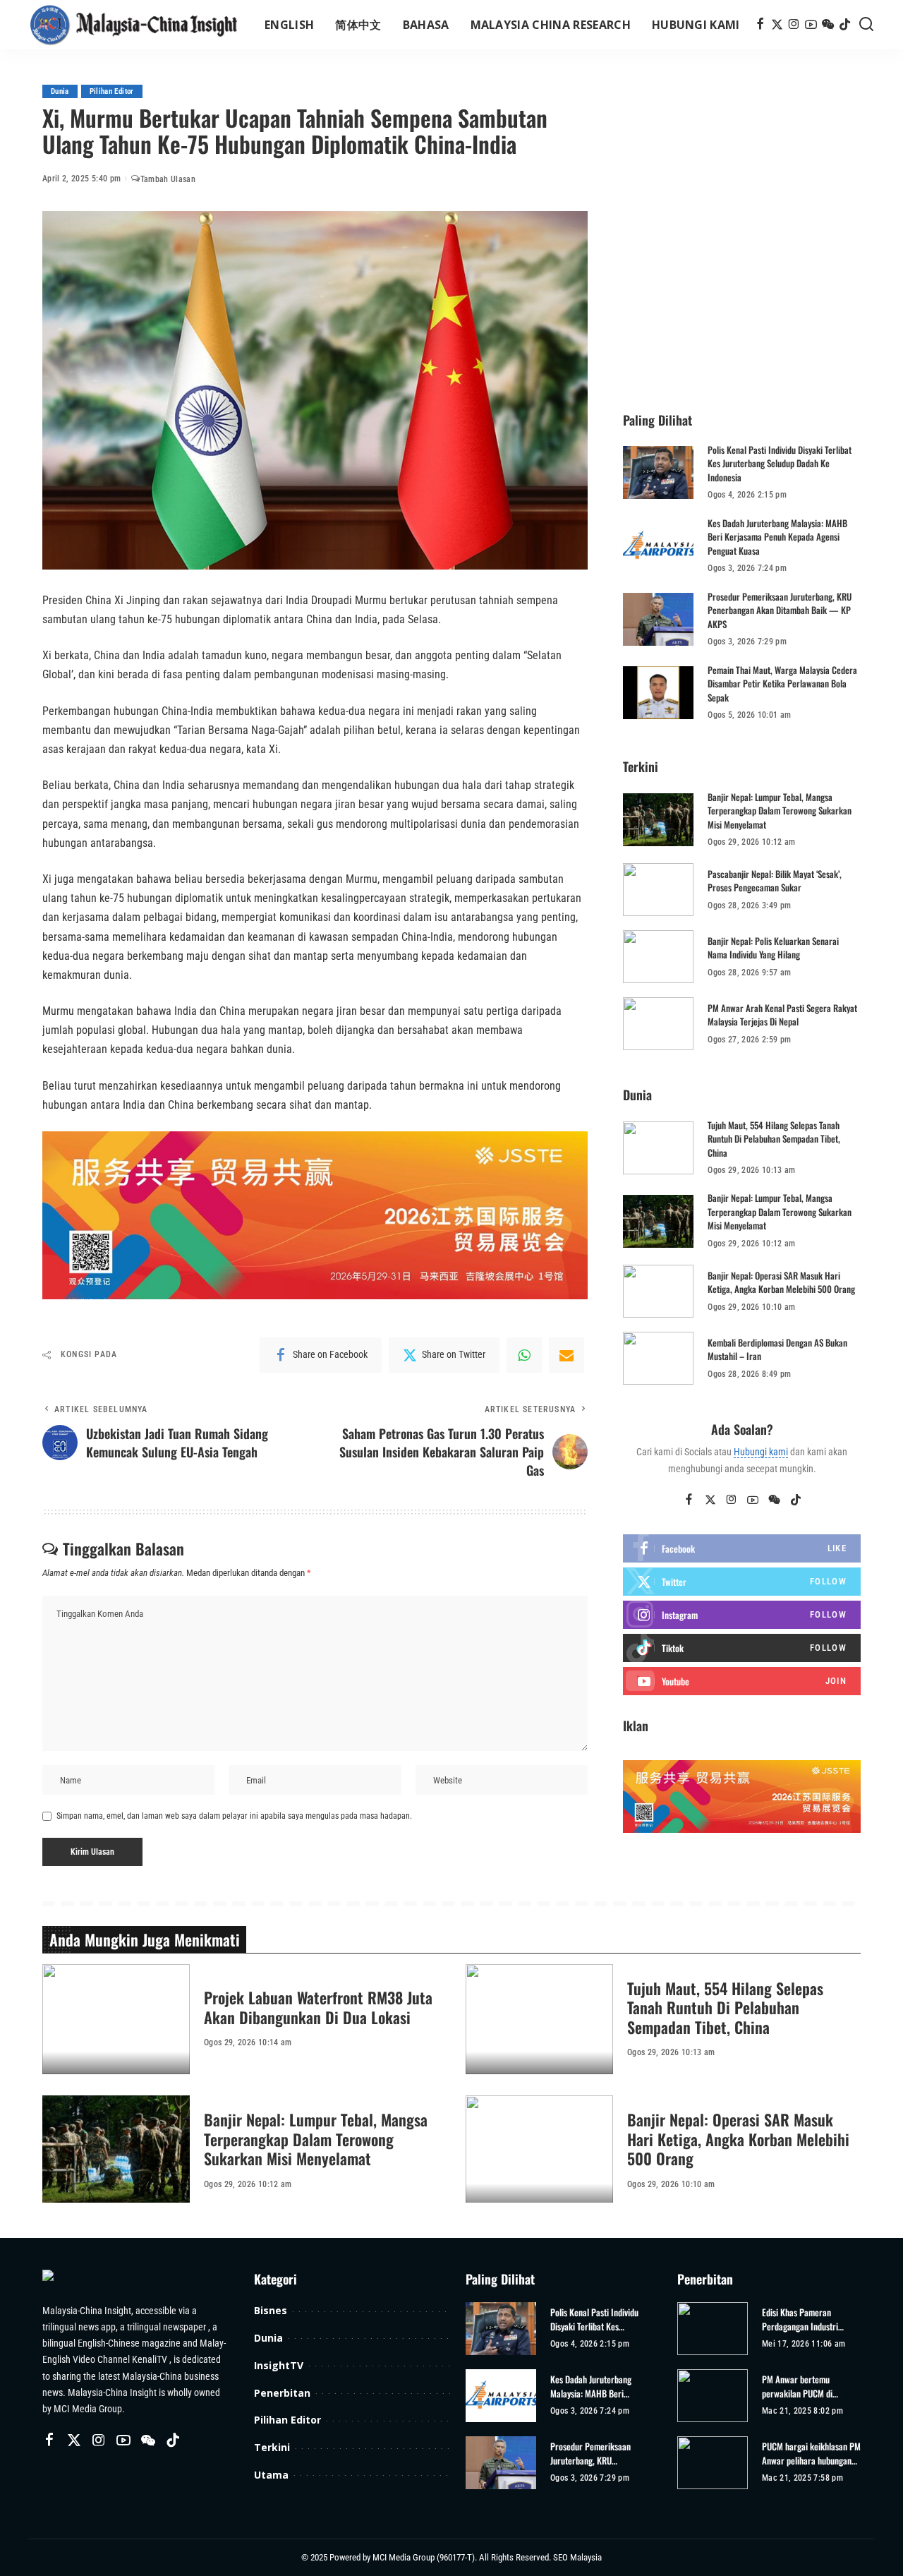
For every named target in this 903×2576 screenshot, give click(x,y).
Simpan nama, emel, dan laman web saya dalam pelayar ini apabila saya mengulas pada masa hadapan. (234, 1816)
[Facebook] (760, 25)
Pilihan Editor (112, 91)
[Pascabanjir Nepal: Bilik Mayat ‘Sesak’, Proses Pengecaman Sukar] (658, 890)
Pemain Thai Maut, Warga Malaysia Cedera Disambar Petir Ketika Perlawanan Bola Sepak (782, 684)
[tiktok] (742, 1648)
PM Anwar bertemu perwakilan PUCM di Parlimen (797, 2387)
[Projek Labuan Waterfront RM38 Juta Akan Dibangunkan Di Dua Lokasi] (116, 2020)
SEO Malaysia (577, 2557)
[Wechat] (828, 25)
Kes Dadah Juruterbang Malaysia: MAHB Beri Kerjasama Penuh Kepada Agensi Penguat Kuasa (777, 537)
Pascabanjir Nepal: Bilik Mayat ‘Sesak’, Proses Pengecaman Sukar (775, 881)
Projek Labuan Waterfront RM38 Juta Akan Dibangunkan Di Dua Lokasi (318, 2007)
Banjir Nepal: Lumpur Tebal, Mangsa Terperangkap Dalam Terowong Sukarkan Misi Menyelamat (780, 811)
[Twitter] (777, 25)
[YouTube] (811, 25)
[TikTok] (845, 25)
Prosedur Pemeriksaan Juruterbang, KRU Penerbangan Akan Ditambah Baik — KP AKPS (780, 610)
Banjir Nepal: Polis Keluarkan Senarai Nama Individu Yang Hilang (773, 948)
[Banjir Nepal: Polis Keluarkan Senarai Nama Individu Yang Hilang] (658, 957)
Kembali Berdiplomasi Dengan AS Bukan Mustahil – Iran (777, 1349)
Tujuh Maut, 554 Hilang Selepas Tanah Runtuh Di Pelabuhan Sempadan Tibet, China (774, 1139)
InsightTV (279, 2365)
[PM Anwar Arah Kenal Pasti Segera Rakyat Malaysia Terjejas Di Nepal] (658, 1024)
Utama (271, 2475)
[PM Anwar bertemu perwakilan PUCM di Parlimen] (713, 2396)
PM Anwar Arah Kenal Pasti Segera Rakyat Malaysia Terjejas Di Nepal (782, 1015)
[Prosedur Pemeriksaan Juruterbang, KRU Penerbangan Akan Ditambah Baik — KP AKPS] (658, 619)
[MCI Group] (134, 25)
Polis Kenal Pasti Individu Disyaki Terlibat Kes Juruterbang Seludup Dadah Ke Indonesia (780, 463)
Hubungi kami (761, 1452)
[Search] (866, 25)
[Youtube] (742, 1681)
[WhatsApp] (524, 1355)
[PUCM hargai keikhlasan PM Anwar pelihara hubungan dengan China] (713, 2463)
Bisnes (271, 2310)
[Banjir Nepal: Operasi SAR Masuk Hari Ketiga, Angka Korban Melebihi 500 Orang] (658, 1291)
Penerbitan (282, 2393)
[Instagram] (794, 25)
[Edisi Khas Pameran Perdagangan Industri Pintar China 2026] (713, 2329)
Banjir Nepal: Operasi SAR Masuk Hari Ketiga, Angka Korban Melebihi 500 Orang (781, 1282)
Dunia (60, 91)
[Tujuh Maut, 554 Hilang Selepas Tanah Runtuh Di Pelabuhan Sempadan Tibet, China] (658, 1148)
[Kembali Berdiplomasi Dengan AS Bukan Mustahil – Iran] (658, 1358)
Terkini (272, 2447)
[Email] (566, 1355)
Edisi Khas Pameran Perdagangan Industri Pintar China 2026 (800, 2319)
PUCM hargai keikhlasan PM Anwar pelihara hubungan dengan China (811, 2454)
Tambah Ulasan (168, 179)
